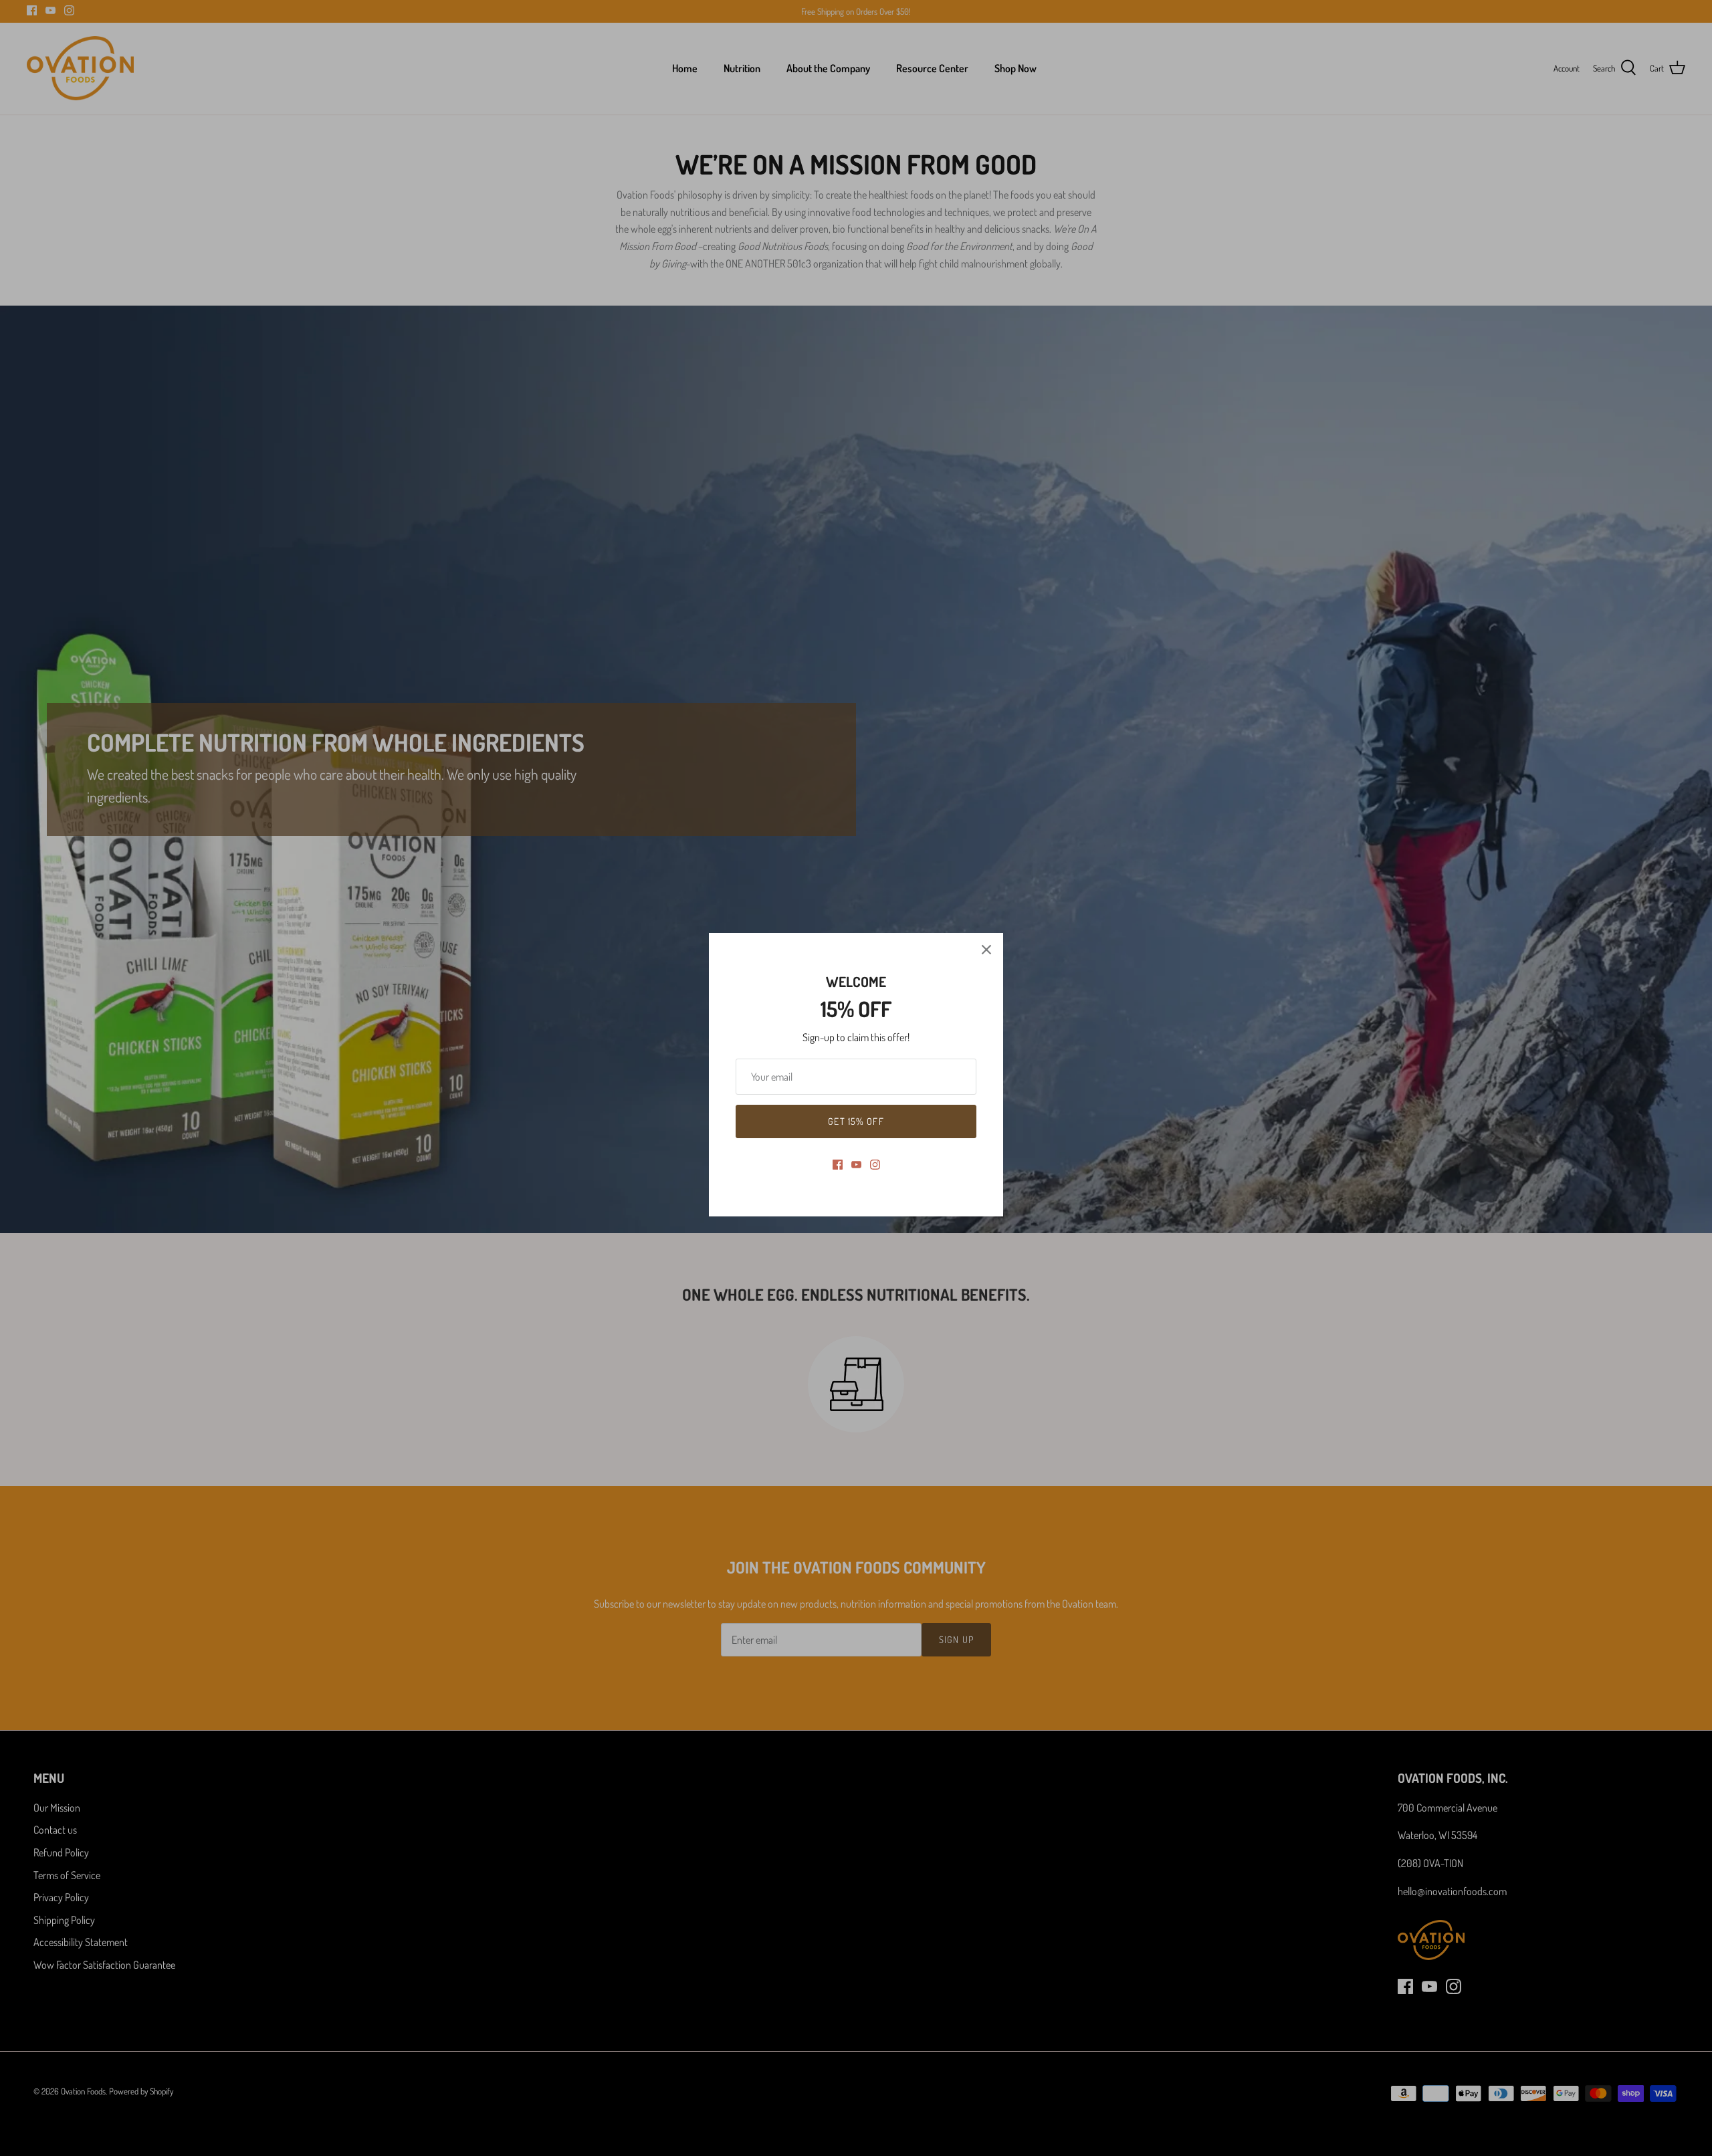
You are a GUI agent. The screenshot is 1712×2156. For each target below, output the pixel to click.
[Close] (986, 950)
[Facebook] (838, 1165)
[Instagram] (875, 1165)
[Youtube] (856, 1165)
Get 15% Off (856, 1121)
